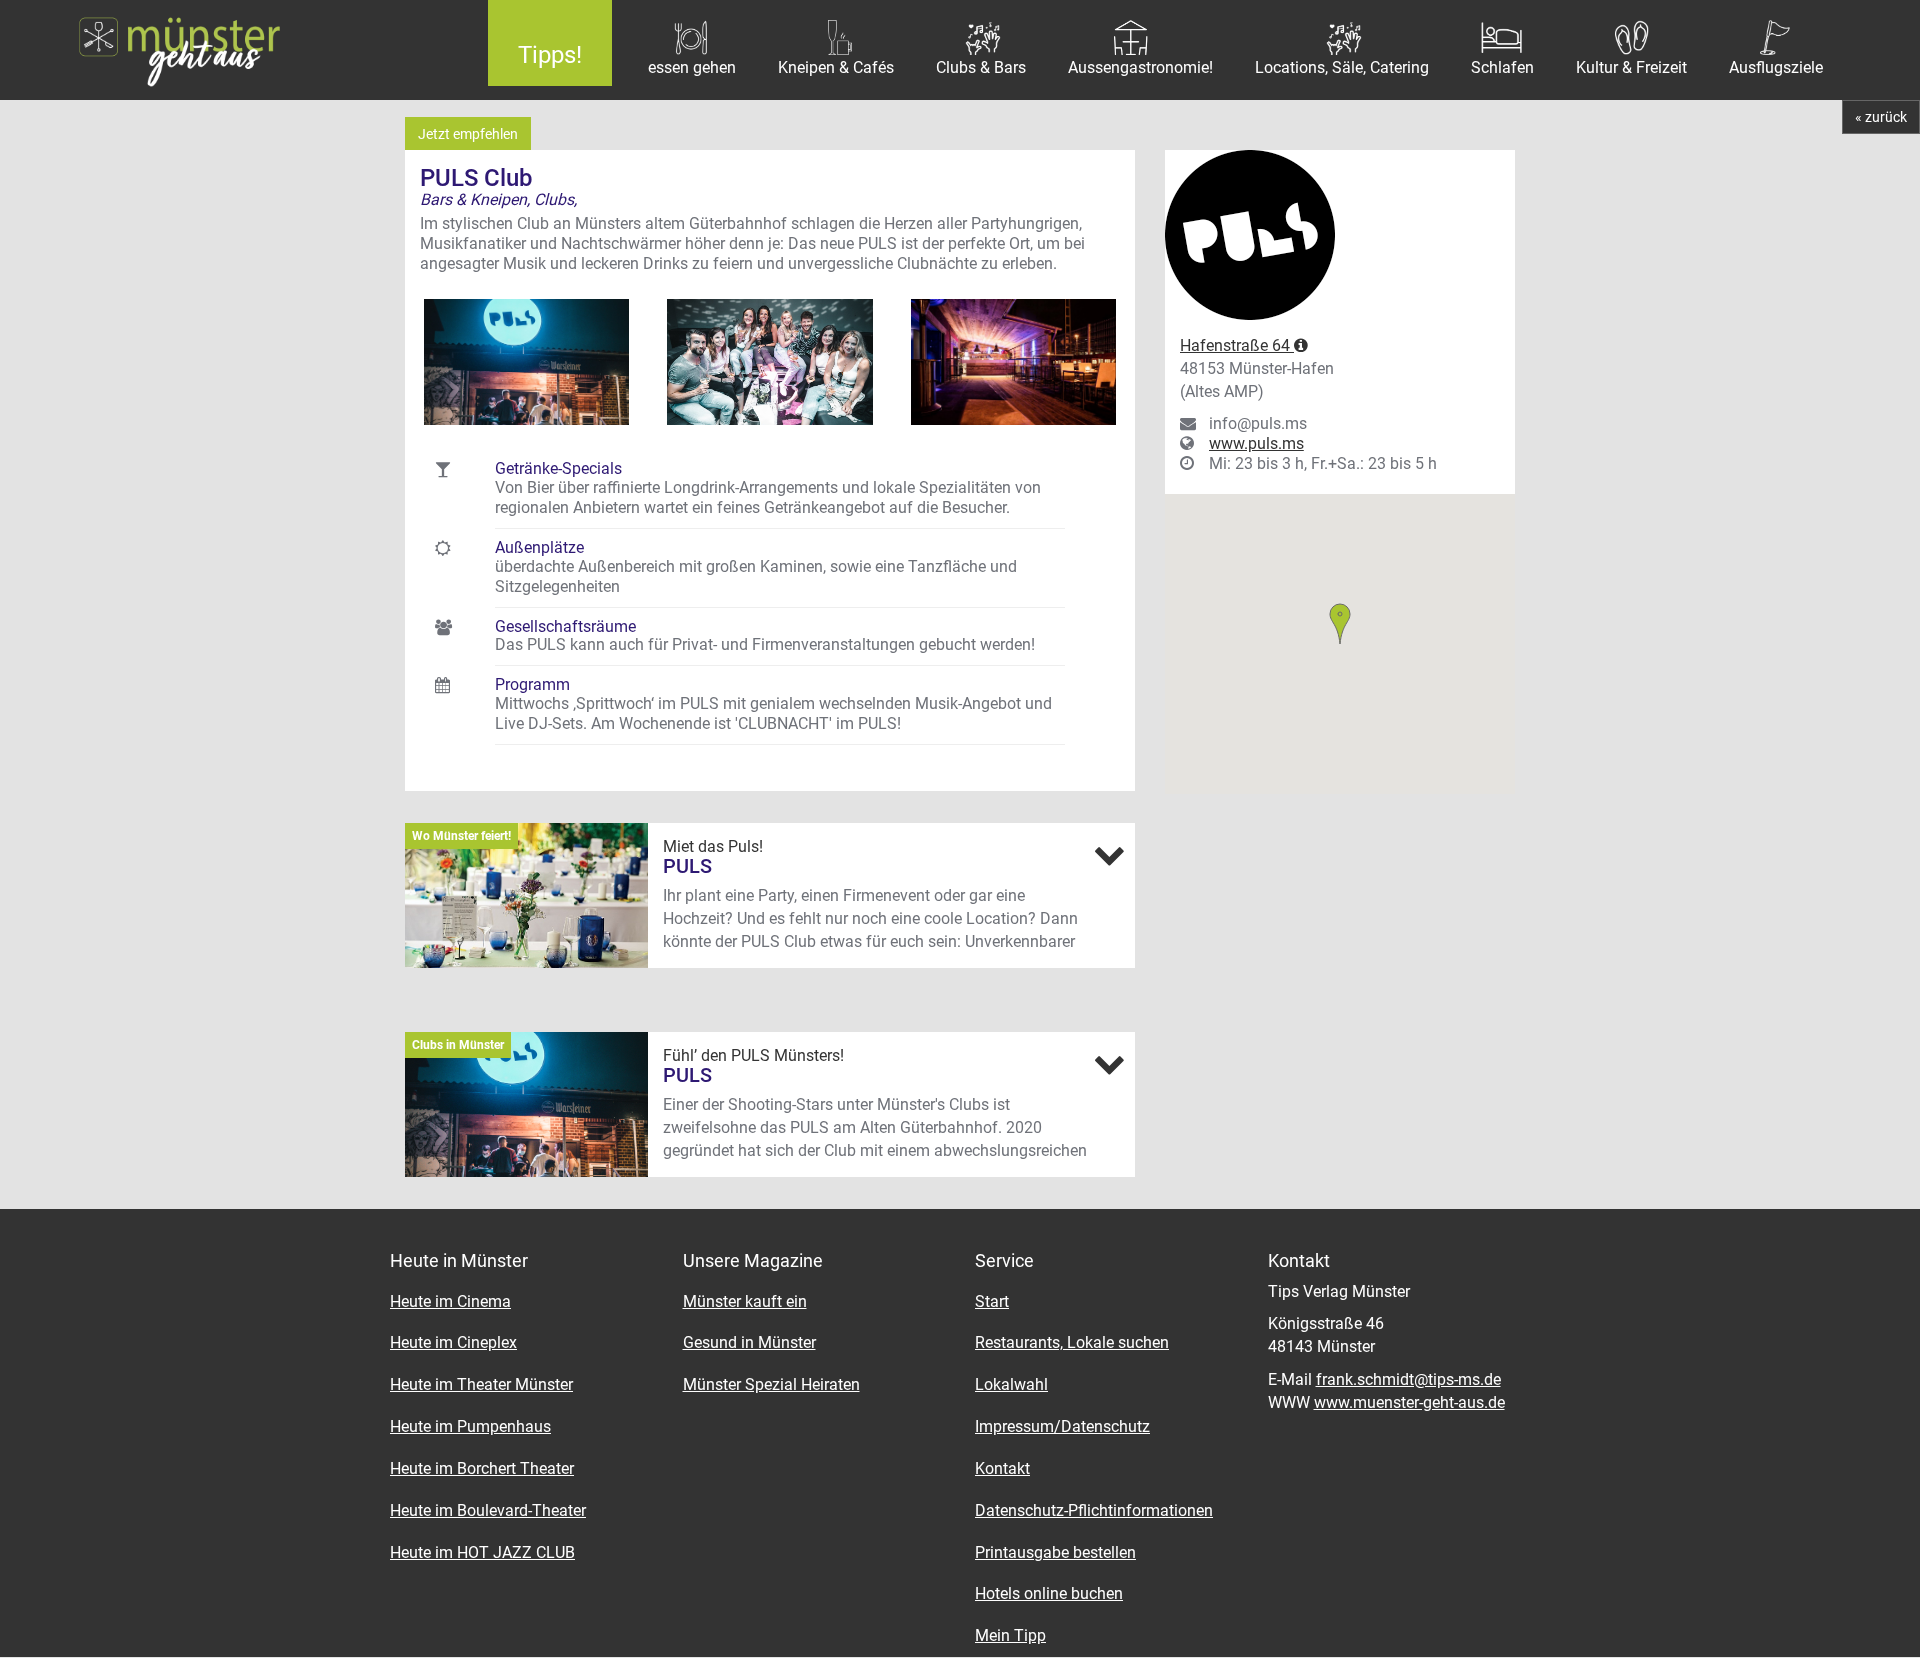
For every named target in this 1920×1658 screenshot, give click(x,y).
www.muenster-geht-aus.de (1409, 1402)
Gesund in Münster (749, 1342)
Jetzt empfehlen (468, 134)
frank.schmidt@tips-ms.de (1408, 1379)
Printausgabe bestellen (1055, 1552)
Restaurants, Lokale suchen (1072, 1342)
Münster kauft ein (745, 1301)
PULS (687, 866)
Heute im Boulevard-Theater (488, 1510)
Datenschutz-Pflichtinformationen (1094, 1510)
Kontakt (1002, 1468)
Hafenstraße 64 (1237, 345)
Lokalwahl (1011, 1384)
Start (992, 1301)
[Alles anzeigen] (1109, 855)
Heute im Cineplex (453, 1342)
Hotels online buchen (1049, 1593)
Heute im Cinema (450, 1301)
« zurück (1881, 117)
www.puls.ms (1256, 443)
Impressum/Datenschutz (1062, 1426)
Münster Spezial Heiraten (771, 1384)
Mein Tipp (1010, 1635)
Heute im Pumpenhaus (470, 1426)
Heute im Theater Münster (481, 1384)
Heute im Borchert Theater (482, 1468)
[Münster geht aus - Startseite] (229, 50)
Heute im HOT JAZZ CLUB (482, 1552)
